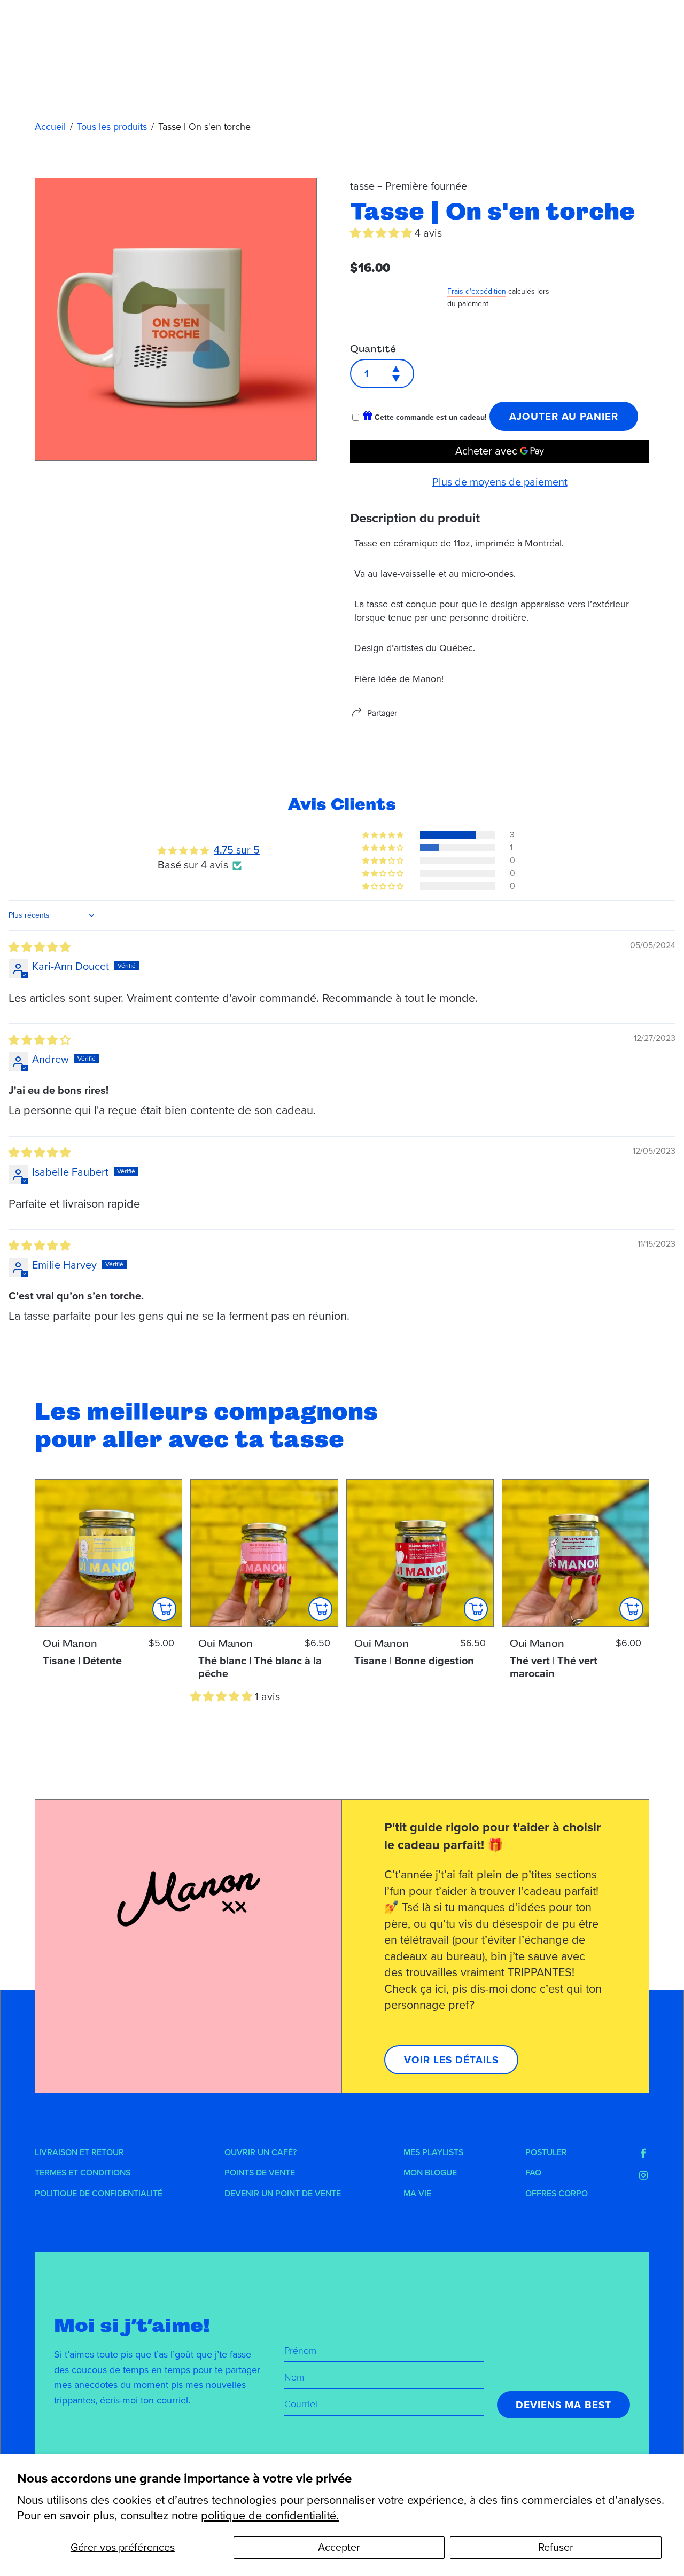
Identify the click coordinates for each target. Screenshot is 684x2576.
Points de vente (260, 2173)
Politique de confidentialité (99, 2194)
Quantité (373, 349)
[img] (40, 948)
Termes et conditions (83, 2173)
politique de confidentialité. (270, 2516)
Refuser (556, 2548)
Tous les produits (112, 127)
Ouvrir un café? (261, 2152)
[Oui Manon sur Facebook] (643, 2154)
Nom (294, 2377)
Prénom (300, 2351)
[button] (382, 233)
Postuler (546, 2152)
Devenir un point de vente (283, 2194)
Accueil (50, 127)
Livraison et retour (79, 2152)
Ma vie (417, 2194)
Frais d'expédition (477, 291)
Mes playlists (433, 2152)
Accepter (339, 2548)
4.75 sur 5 (237, 850)
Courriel (301, 2404)
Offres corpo (557, 2194)
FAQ (533, 2173)
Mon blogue (430, 2173)
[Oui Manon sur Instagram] (643, 2175)
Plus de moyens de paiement (500, 482)
